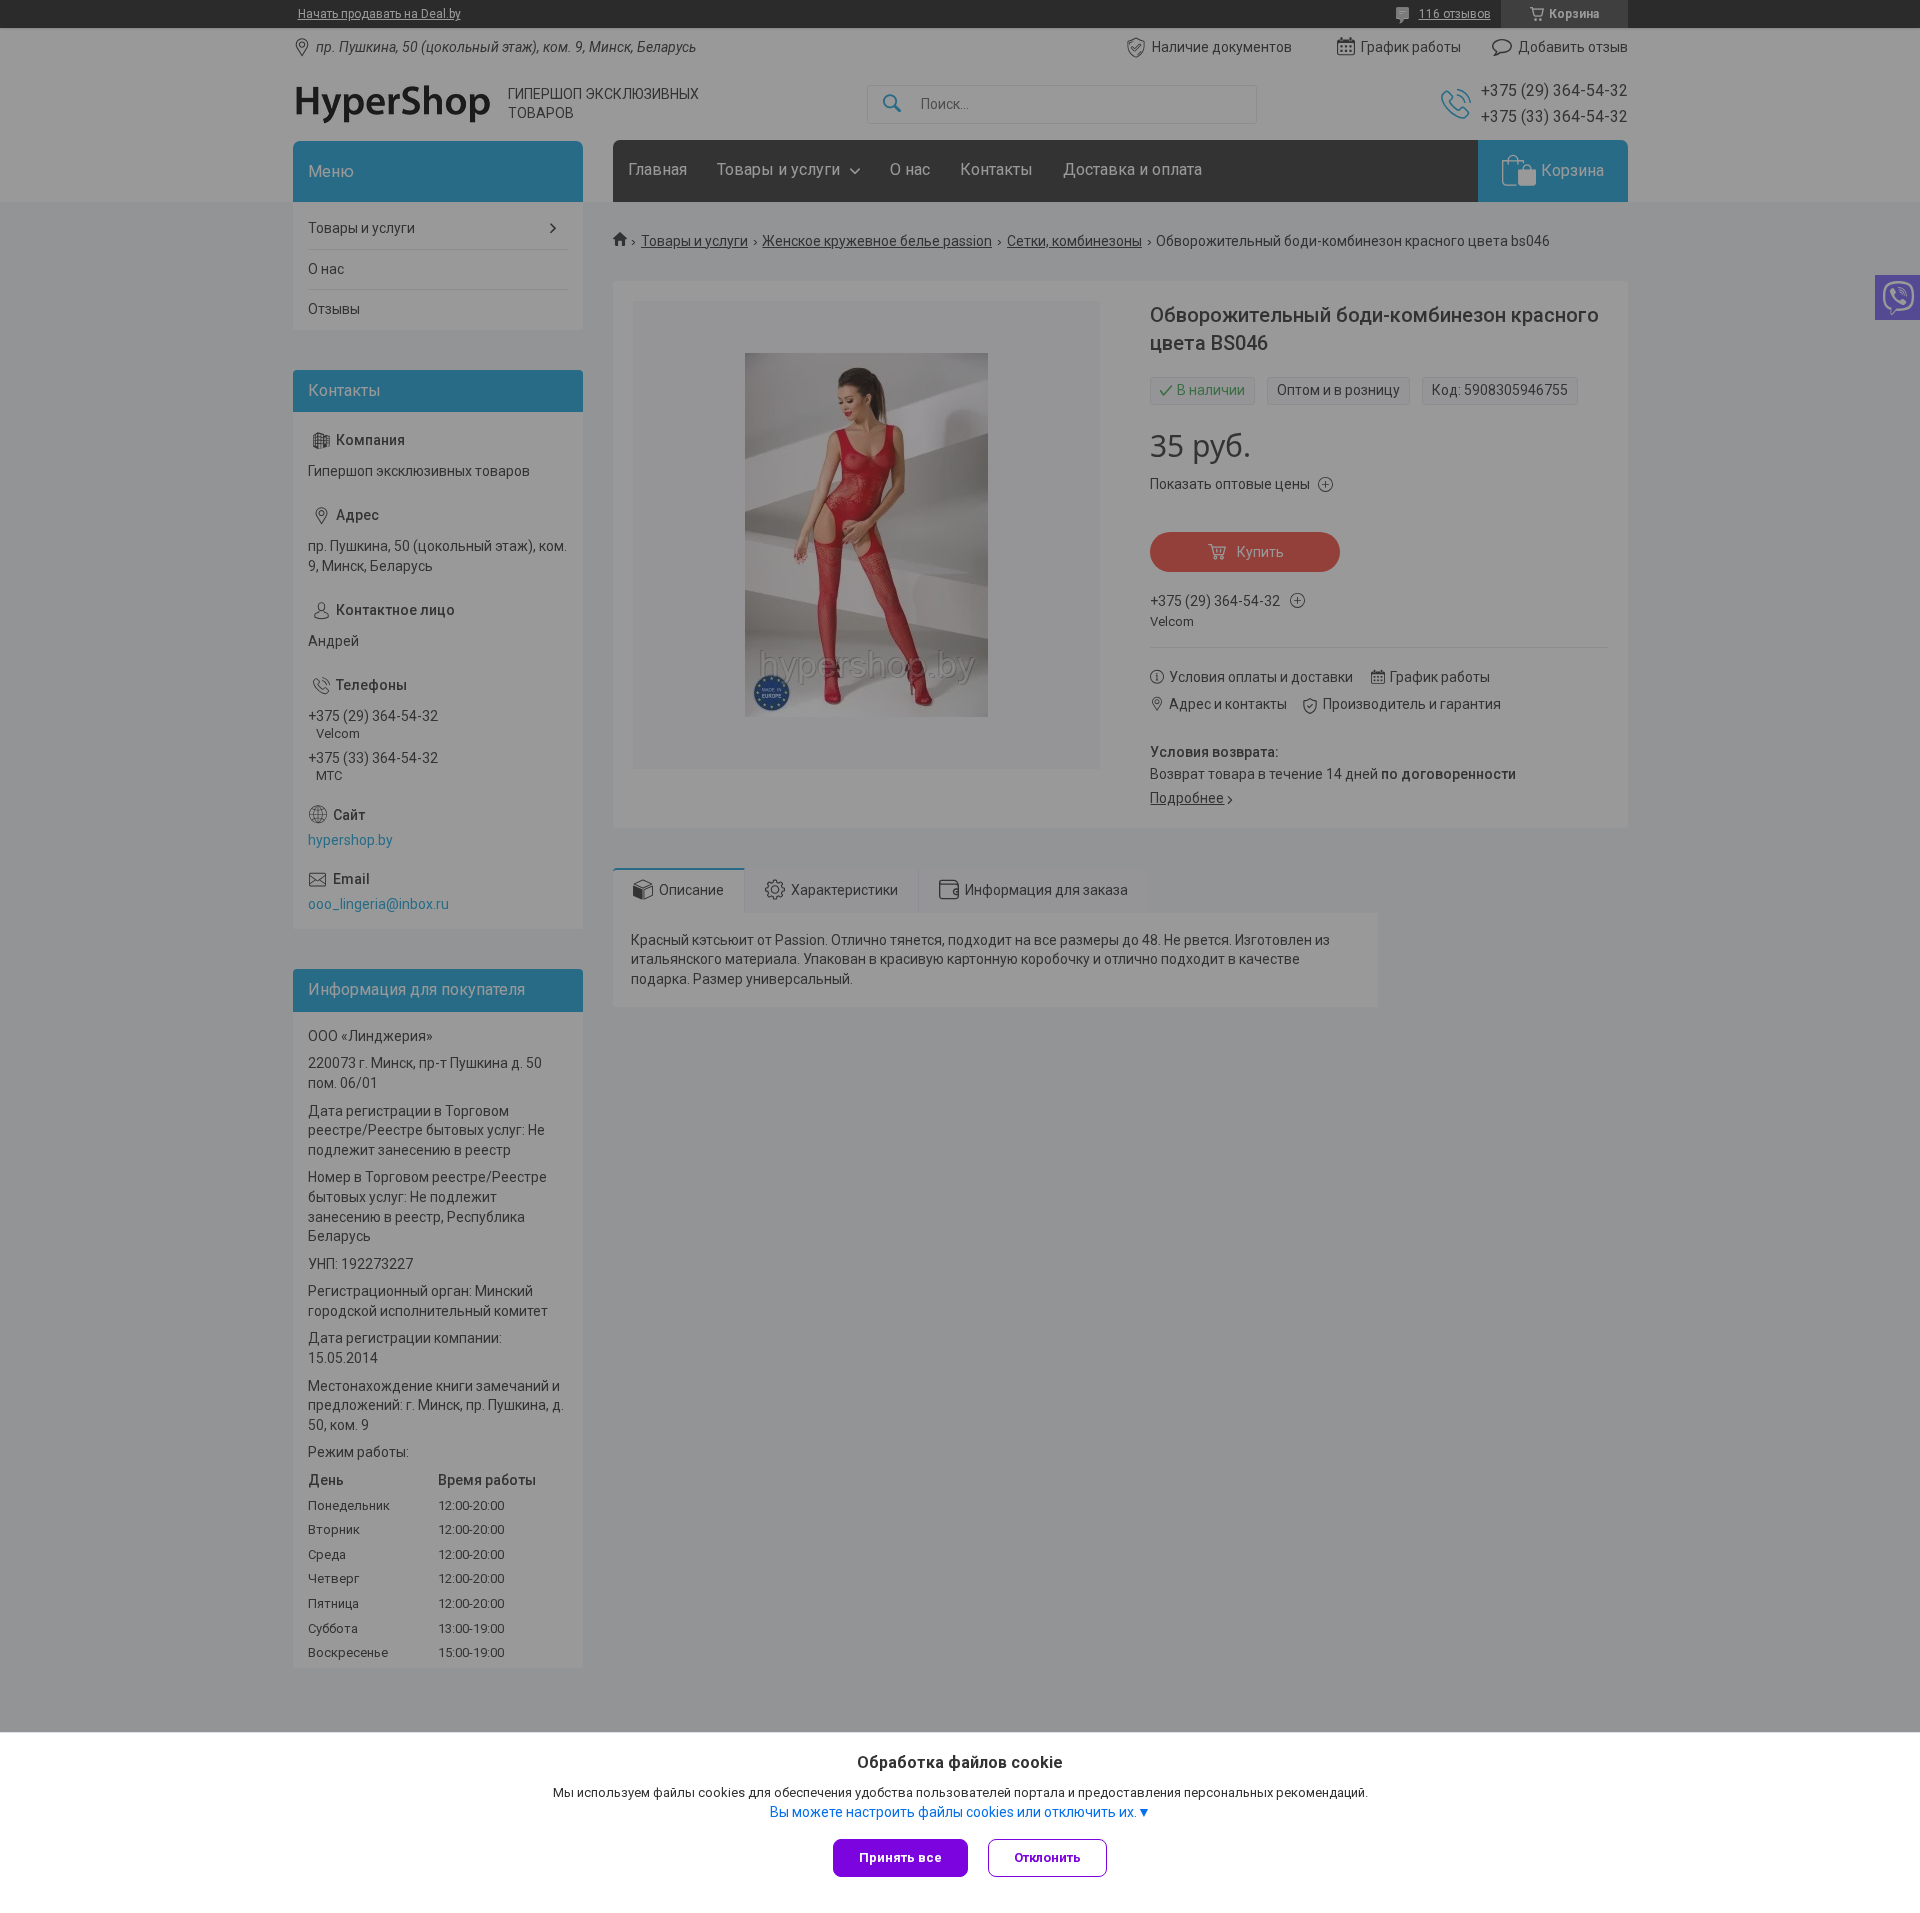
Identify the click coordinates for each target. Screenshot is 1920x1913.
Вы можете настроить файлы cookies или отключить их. (953, 1812)
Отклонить (1047, 1857)
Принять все (900, 1857)
